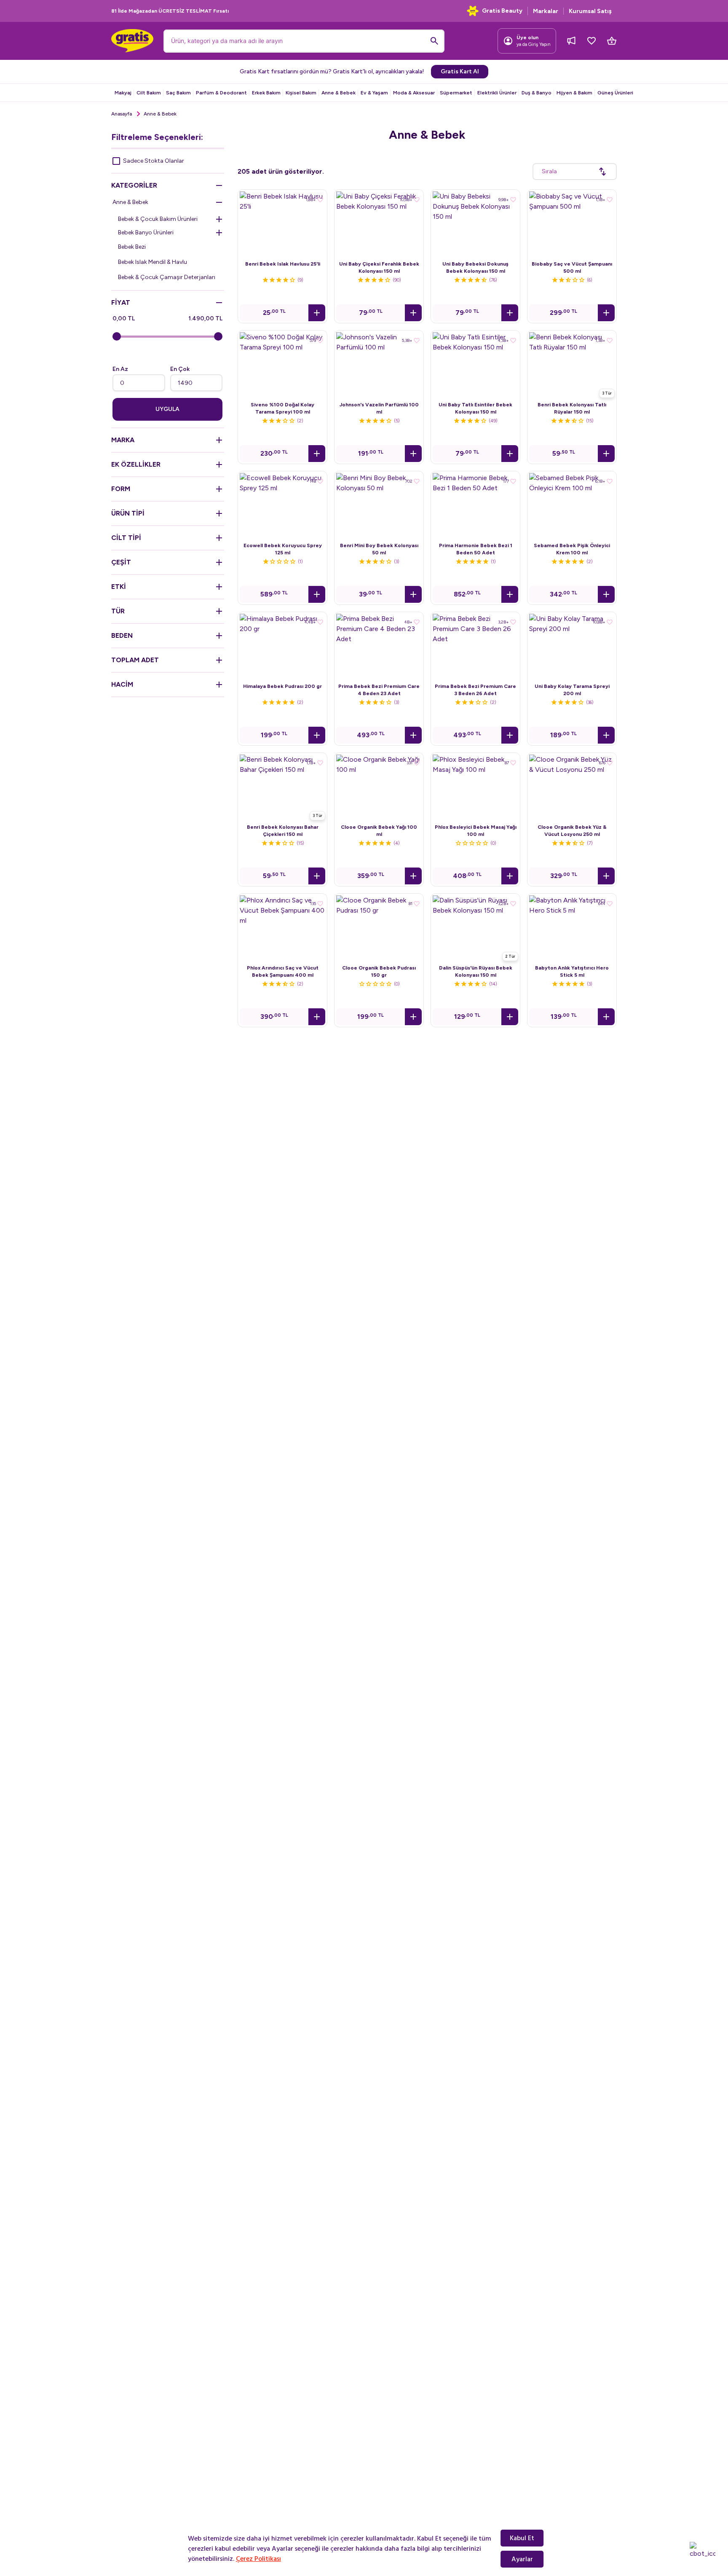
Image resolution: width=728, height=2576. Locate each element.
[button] (317, 313)
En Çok (180, 369)
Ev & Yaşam (374, 93)
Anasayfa (122, 114)
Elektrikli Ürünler (497, 93)
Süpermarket (456, 93)
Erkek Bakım (266, 93)
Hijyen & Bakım (574, 93)
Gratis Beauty (502, 11)
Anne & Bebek (339, 93)
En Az (120, 369)
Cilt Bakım (149, 93)
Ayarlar (522, 2559)
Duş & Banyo (537, 93)
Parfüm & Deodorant (221, 93)
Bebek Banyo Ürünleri (146, 232)
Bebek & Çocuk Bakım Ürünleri (158, 219)
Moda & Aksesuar (414, 93)
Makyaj (123, 93)
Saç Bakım (178, 93)
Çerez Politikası (258, 2559)
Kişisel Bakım (301, 93)
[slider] (117, 336)
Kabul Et (522, 2538)
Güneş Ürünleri (615, 93)
